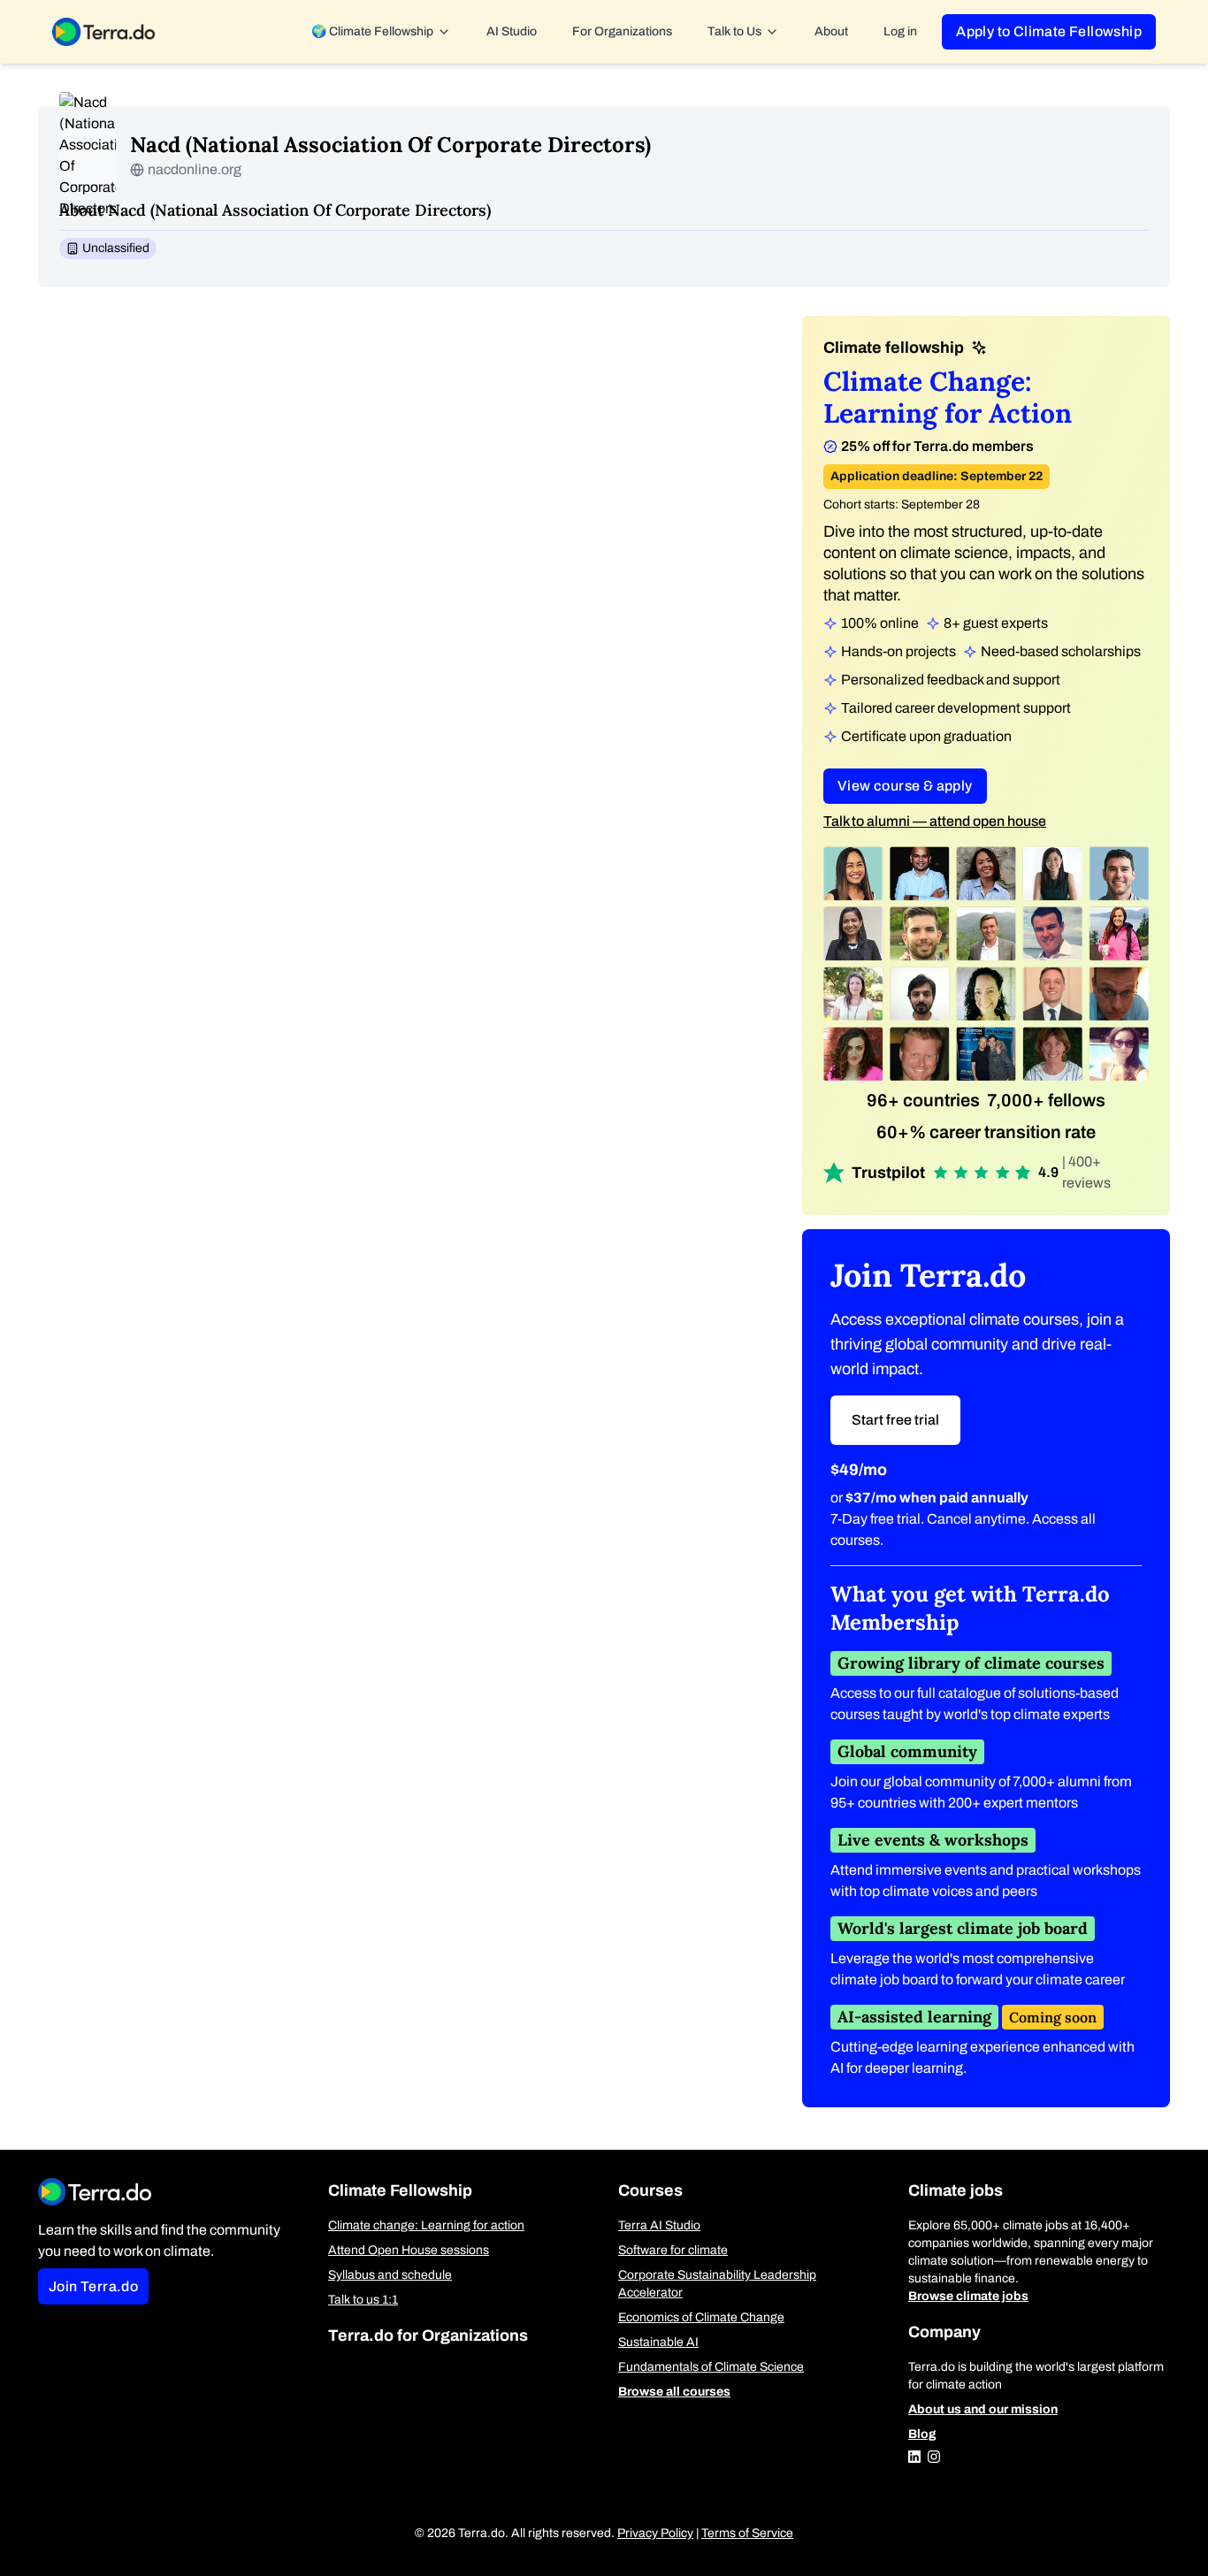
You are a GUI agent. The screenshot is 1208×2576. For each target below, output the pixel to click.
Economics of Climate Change (701, 2317)
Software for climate (673, 2250)
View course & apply (905, 786)
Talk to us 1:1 (363, 2300)
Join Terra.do (93, 2286)
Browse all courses (674, 2392)
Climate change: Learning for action (426, 2225)
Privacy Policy (655, 2533)
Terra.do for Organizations (428, 2335)
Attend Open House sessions (409, 2250)
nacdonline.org (195, 169)
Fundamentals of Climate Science (711, 2367)
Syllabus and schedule (390, 2275)
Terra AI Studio (659, 2225)
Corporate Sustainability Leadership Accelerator (717, 2284)
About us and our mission (983, 2409)
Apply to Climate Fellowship (1049, 31)
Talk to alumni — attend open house (935, 821)
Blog (922, 2434)
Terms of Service (747, 2533)
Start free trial (895, 1420)
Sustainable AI (658, 2342)
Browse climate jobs (968, 2296)
